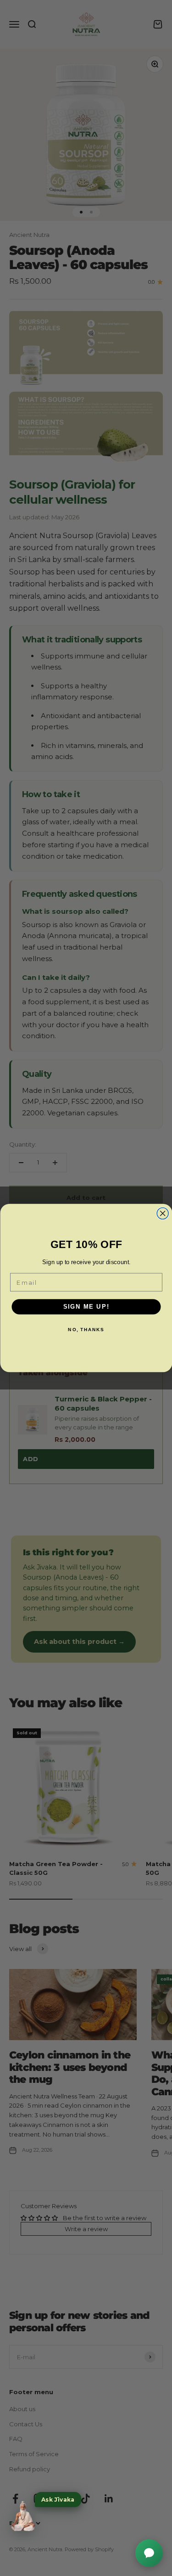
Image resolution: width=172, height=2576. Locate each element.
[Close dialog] (163, 1213)
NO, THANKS (86, 1330)
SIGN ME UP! (86, 1306)
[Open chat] (149, 2553)
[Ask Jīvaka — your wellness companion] (23, 2516)
